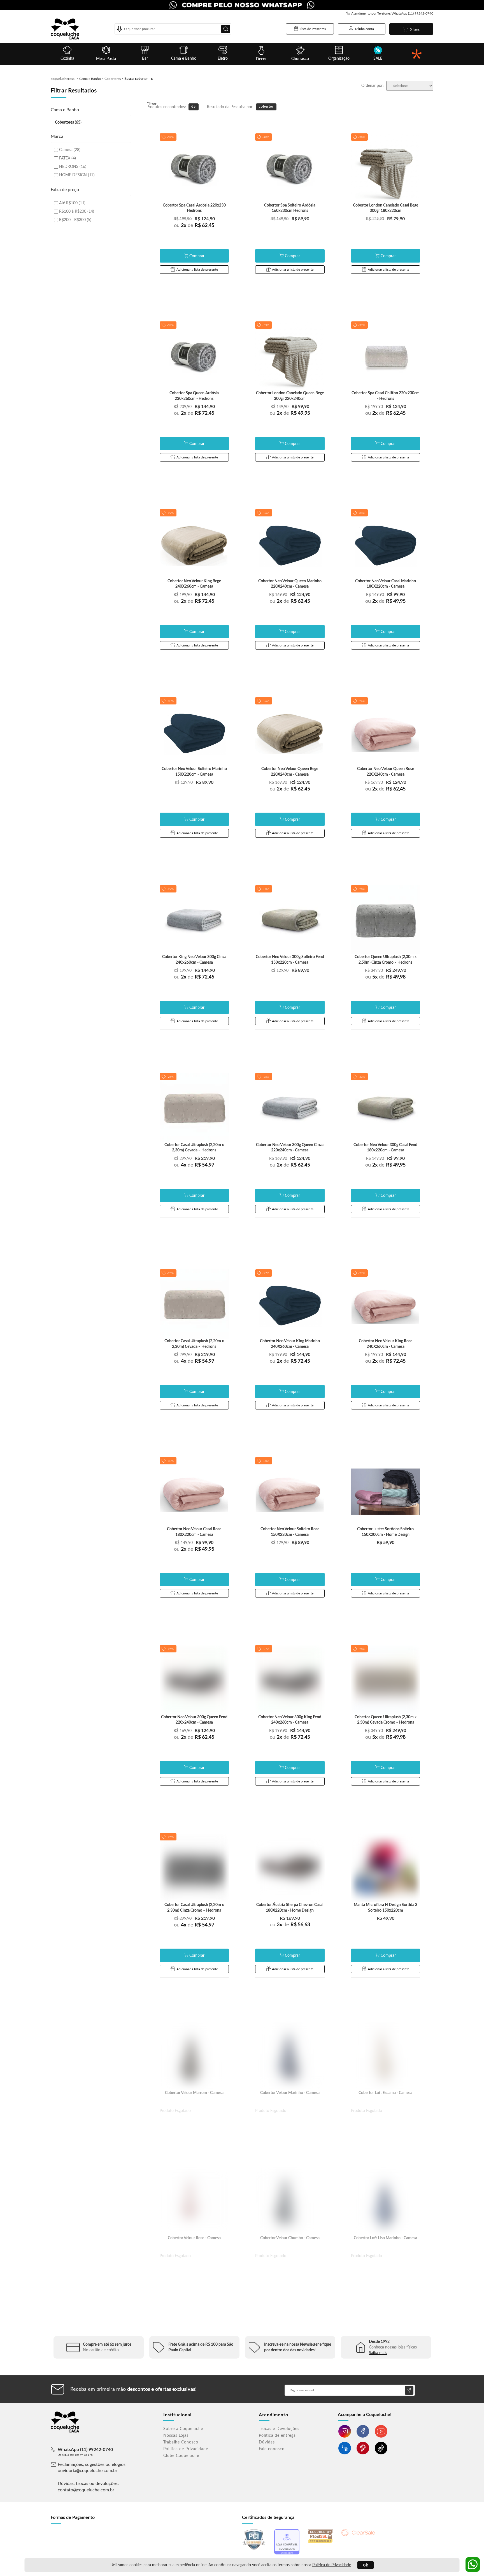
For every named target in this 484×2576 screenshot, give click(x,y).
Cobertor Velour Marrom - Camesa (194, 2093)
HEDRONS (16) (73, 167)
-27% (170, 513)
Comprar (197, 256)
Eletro (223, 59)
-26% (266, 513)
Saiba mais (378, 2353)
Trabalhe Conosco (181, 2442)
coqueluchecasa (63, 79)
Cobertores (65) (68, 122)
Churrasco (300, 59)
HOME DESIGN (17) (77, 175)
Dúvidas (267, 2442)
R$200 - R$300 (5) (75, 220)
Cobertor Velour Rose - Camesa (194, 2238)
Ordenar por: (373, 86)
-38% (362, 137)
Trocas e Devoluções (279, 2429)
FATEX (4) (68, 158)
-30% (170, 701)
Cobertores (113, 79)
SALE (378, 59)
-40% (266, 137)
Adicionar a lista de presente (197, 270)
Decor (261, 59)
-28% (362, 889)
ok (366, 2565)
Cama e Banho (184, 59)
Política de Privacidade (332, 2565)
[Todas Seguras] (417, 54)
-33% (266, 325)
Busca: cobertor (136, 79)
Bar (145, 59)
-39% (170, 325)
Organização (339, 59)
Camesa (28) (70, 150)
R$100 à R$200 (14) (77, 212)
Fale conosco (272, 2449)
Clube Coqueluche (181, 2456)
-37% (170, 137)
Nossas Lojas (176, 2436)
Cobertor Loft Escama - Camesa (385, 2093)
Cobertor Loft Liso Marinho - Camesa (385, 2238)
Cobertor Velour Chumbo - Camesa (290, 2238)
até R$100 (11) (72, 203)
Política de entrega (277, 2436)
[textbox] (173, 29)
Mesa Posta (106, 59)
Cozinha (67, 59)
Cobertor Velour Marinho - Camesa (290, 2093)
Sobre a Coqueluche (183, 2429)
